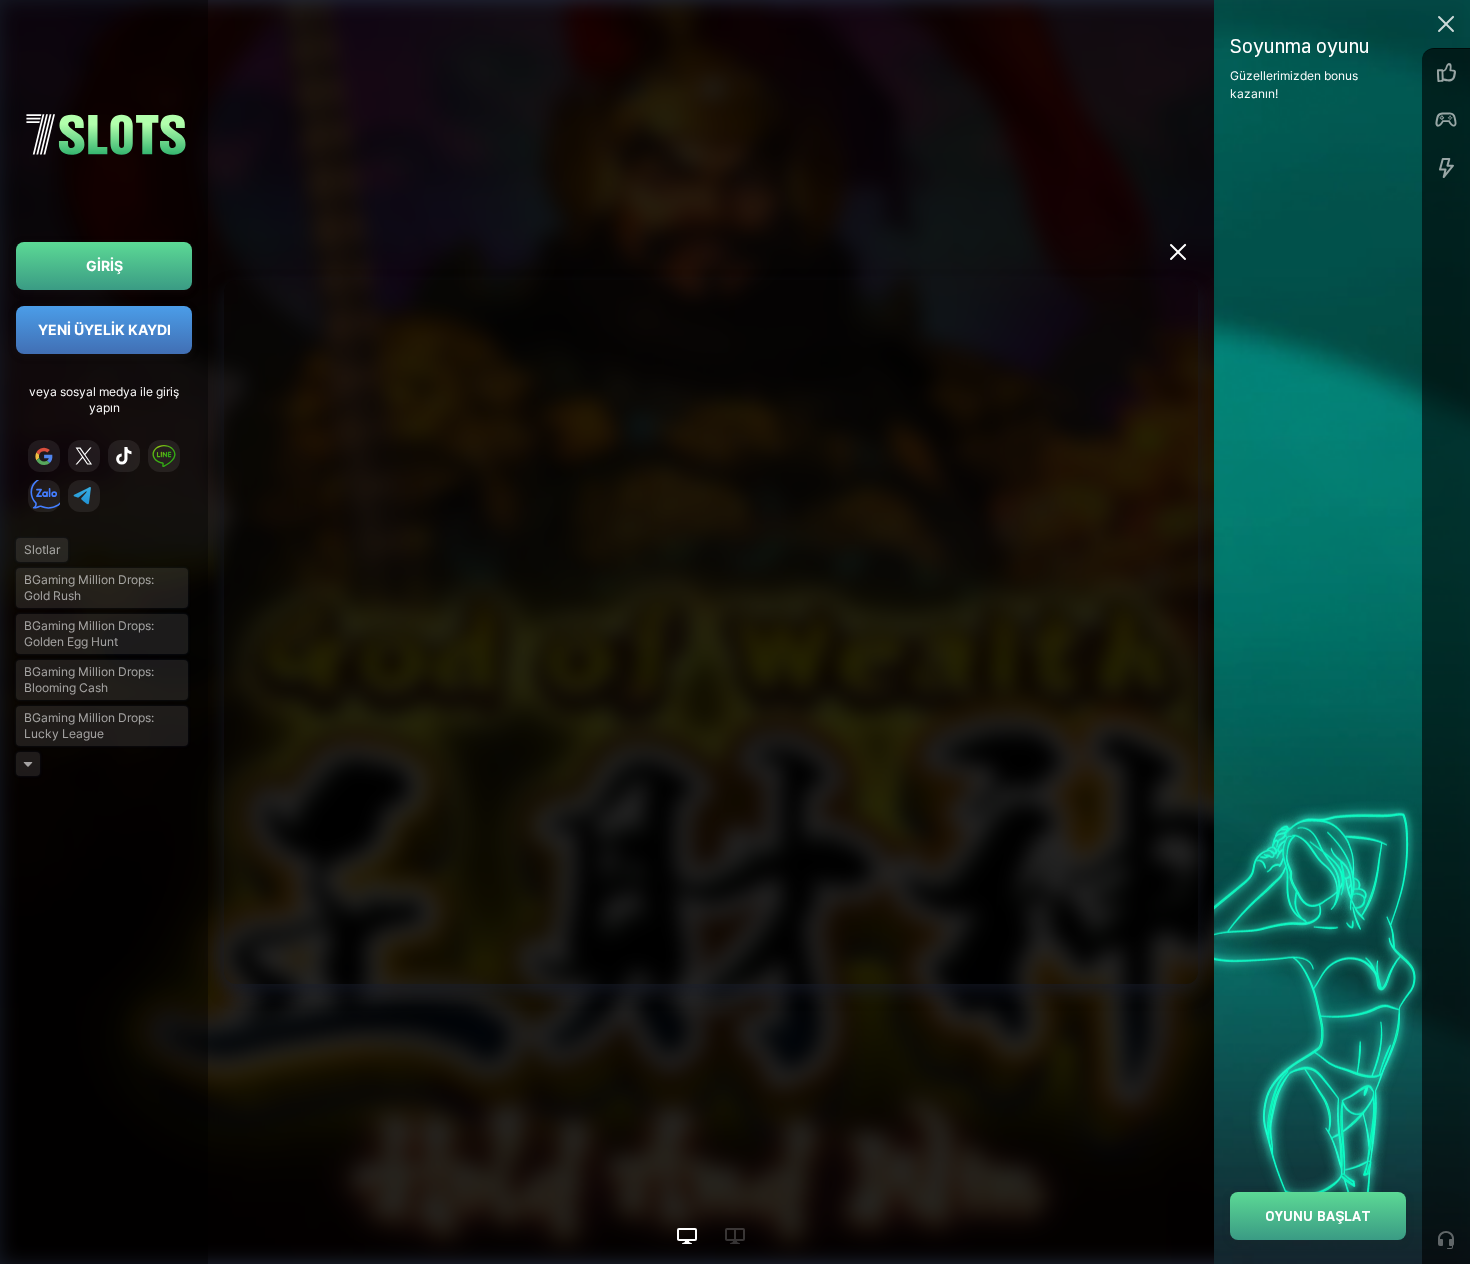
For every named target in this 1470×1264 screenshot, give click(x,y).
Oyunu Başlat (1318, 1215)
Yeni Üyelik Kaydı (104, 329)
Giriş (104, 265)
